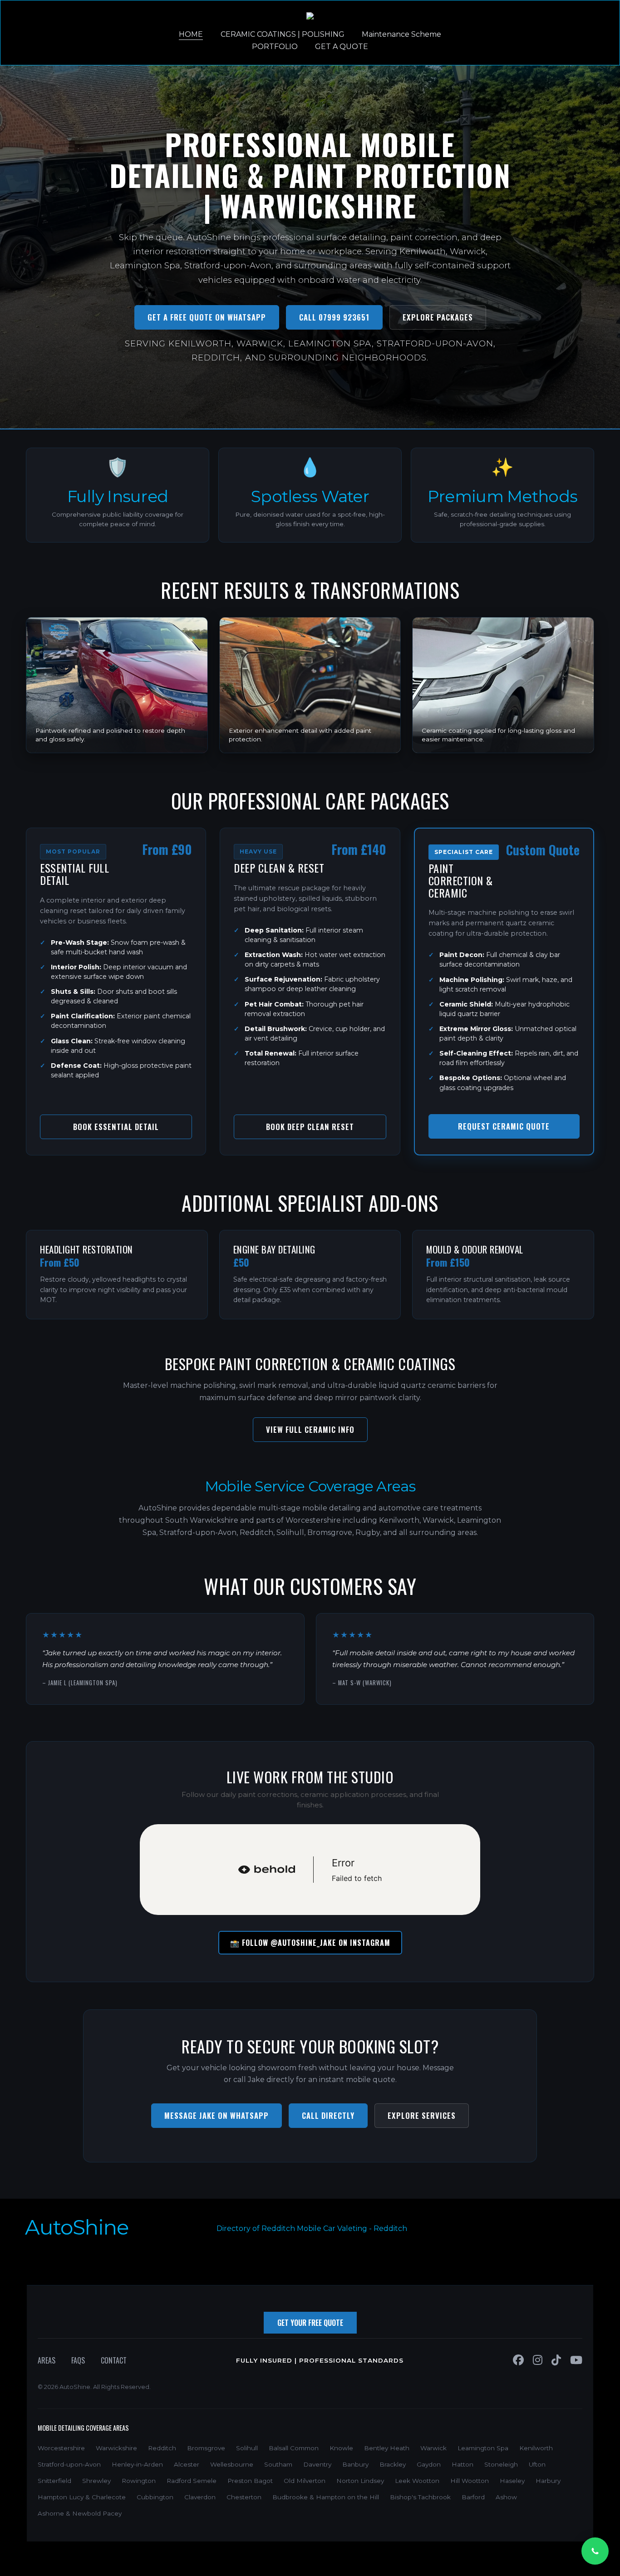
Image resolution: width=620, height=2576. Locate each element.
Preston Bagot (250, 2481)
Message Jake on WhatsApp (217, 2115)
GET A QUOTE (342, 47)
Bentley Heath (387, 2448)
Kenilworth (536, 2448)
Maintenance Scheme (401, 34)
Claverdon (200, 2497)
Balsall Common (294, 2448)
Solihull (247, 2448)
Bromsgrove (206, 2448)
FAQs (78, 2360)
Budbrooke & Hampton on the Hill (326, 2497)
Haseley (512, 2481)
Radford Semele (192, 2481)
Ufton (537, 2464)
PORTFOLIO (275, 47)
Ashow (506, 2497)
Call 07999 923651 (334, 317)
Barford (473, 2497)
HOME (191, 34)
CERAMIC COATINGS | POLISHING (283, 34)
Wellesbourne (232, 2464)
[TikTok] (556, 2360)
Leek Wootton (417, 2481)
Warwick (433, 2448)
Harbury (548, 2481)
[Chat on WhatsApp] (595, 2551)
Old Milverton (305, 2481)
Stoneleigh (501, 2464)
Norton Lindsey (360, 2481)
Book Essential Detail (116, 1127)
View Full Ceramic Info (310, 1429)
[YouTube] (576, 2360)
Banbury (355, 2464)
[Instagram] (538, 2360)
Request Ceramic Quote (504, 1126)
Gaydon (429, 2464)
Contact (114, 2360)
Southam (278, 2464)
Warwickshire (116, 2448)
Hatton (463, 2464)
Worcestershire (61, 2448)
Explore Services (422, 2115)
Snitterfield (54, 2481)
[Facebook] (518, 2360)
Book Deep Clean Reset (310, 1127)
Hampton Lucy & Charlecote (82, 2497)
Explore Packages (438, 317)
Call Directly (328, 2115)
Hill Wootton (470, 2481)
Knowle (341, 2448)
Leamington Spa (483, 2448)
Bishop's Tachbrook (420, 2497)
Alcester (187, 2464)
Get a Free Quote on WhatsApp (207, 317)
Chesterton (244, 2497)
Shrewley (96, 2481)
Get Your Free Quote (310, 2323)
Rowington (139, 2481)
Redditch (390, 2228)
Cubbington (155, 2497)
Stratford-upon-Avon (69, 2464)
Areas (47, 2360)
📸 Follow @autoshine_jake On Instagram (310, 1943)
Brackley (393, 2464)
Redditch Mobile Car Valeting (314, 2228)
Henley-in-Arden (137, 2464)
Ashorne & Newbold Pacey (80, 2513)
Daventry (317, 2464)
